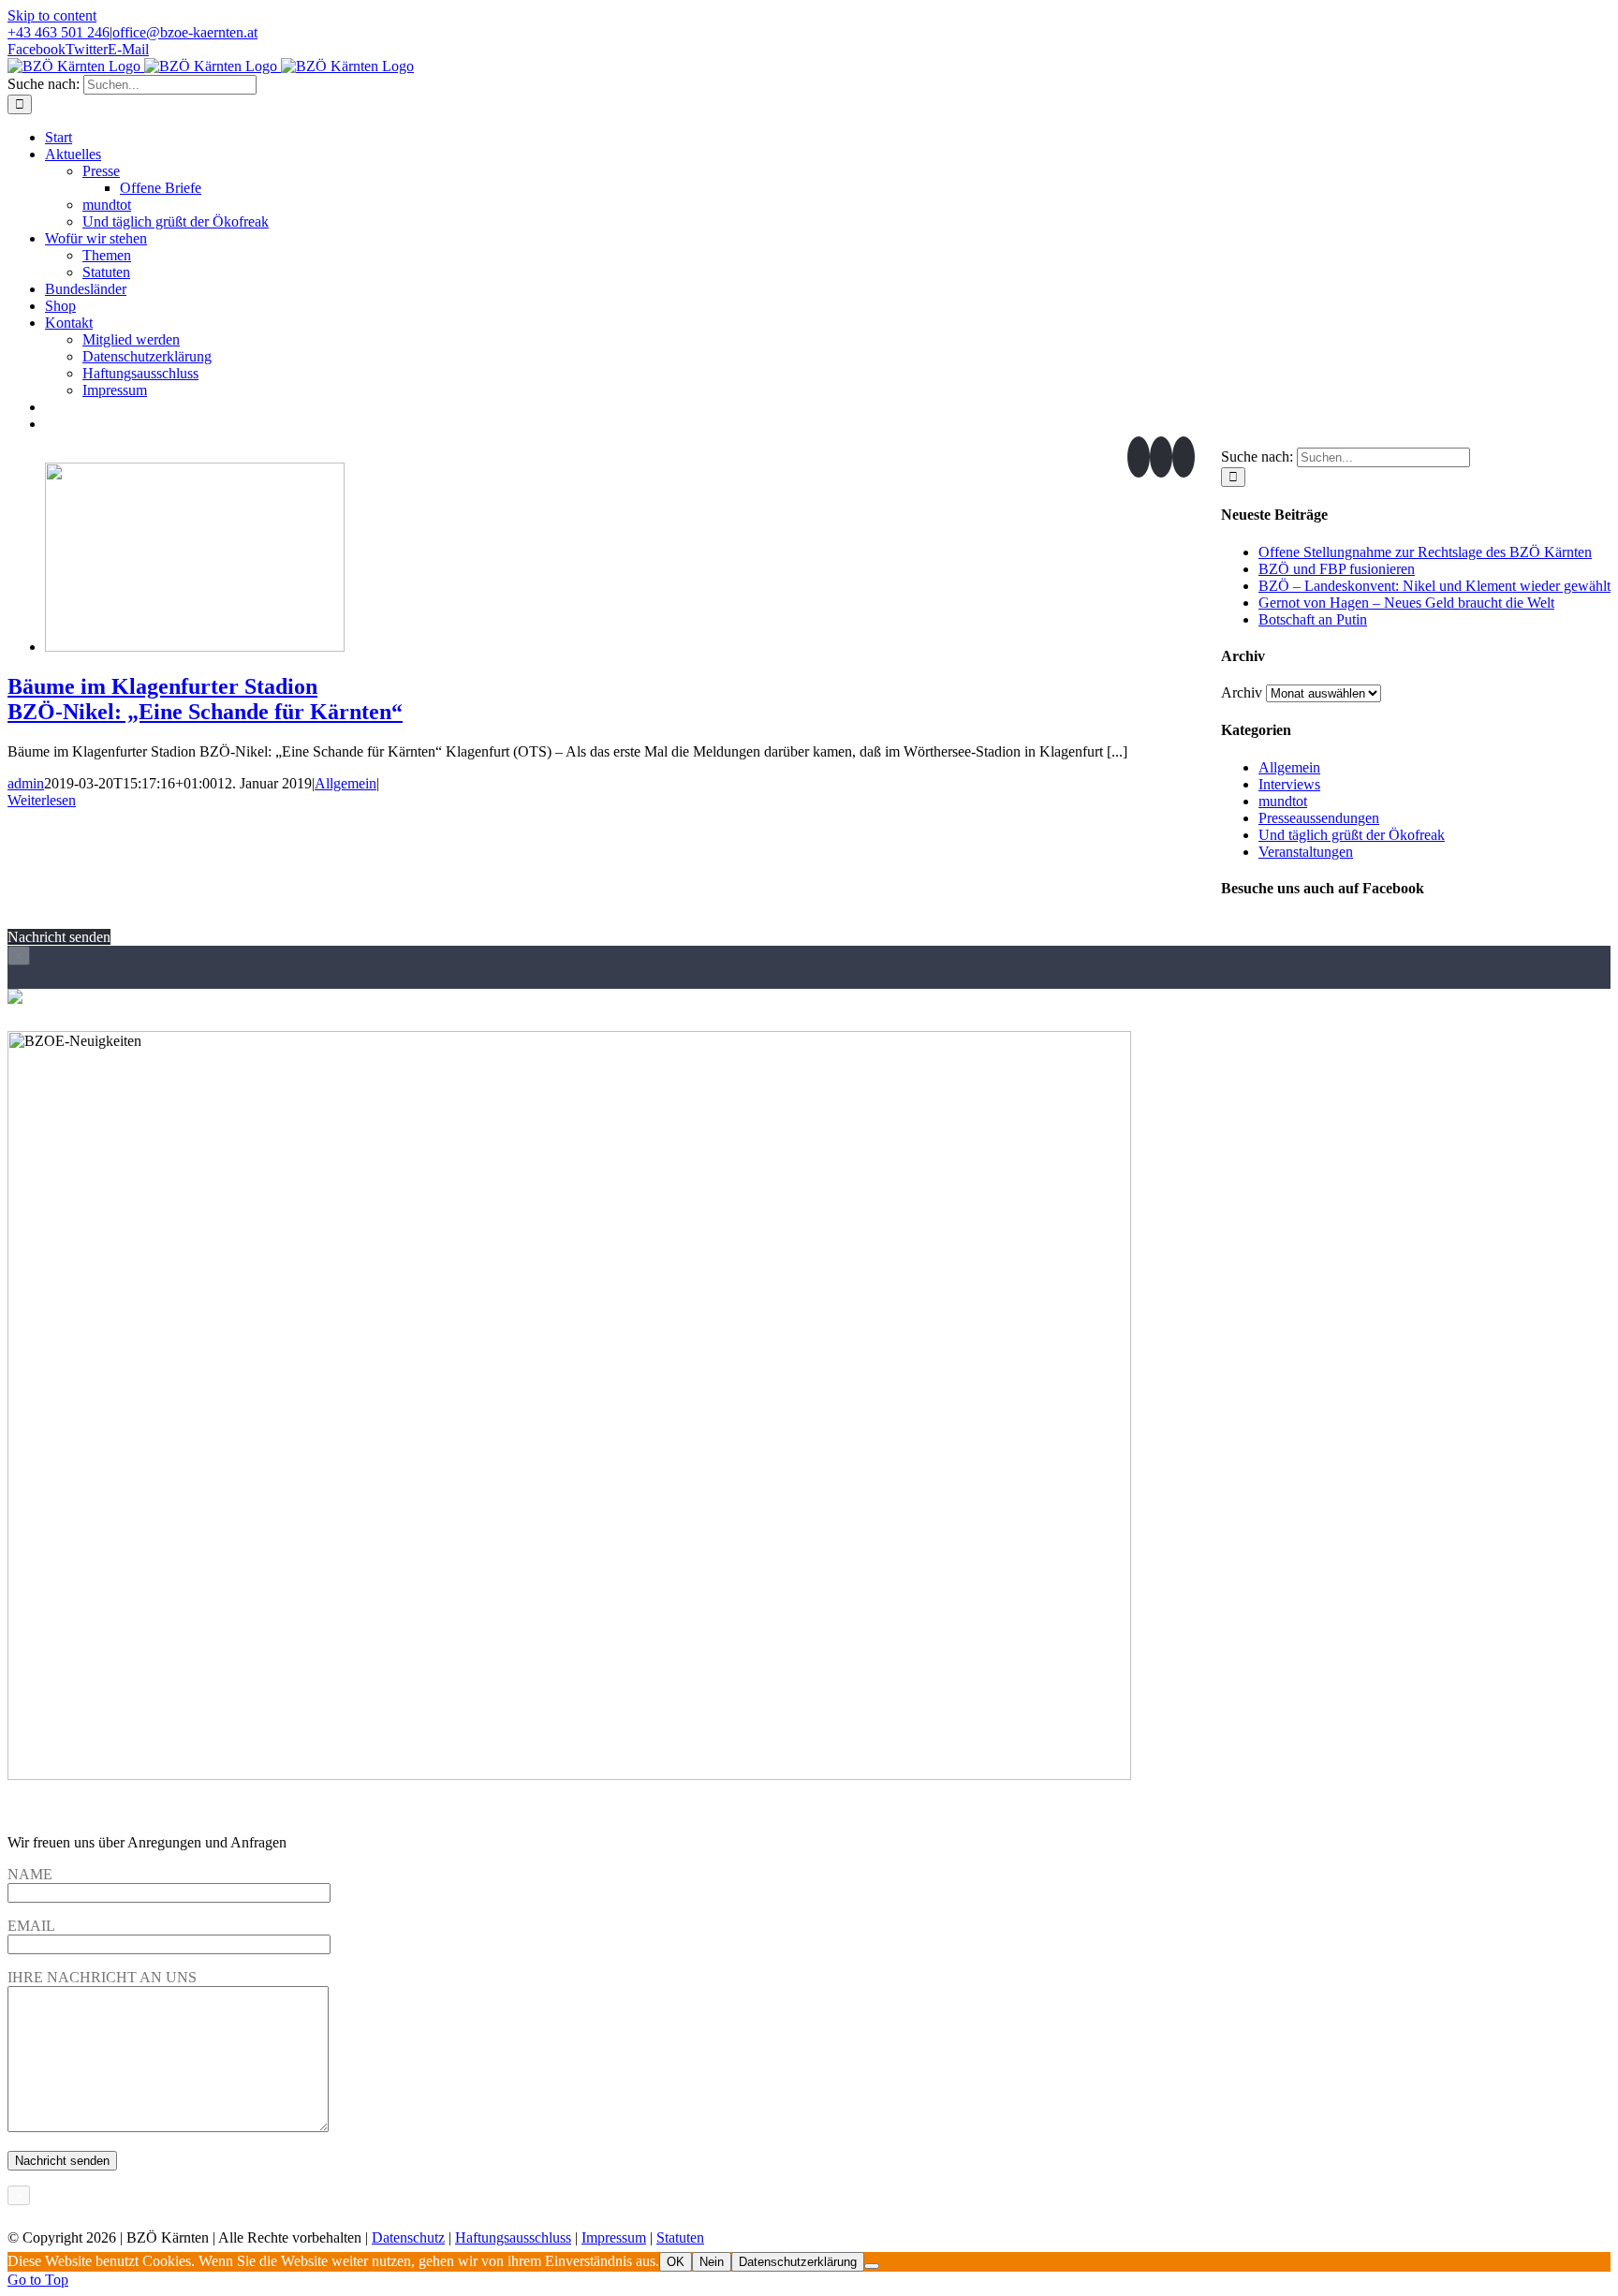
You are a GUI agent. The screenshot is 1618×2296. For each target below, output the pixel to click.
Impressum (614, 2237)
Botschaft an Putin (1313, 619)
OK (676, 2262)
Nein (712, 2262)
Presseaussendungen (1319, 818)
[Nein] (872, 2266)
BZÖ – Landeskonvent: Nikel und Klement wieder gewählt (1434, 586)
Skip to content (52, 15)
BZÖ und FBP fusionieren (1337, 569)
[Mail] (1184, 457)
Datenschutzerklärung (798, 2262)
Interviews (1289, 784)
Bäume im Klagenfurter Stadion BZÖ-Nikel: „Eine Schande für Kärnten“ (205, 699)
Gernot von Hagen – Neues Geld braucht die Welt (1406, 603)
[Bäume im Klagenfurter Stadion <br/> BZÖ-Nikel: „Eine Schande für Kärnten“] (195, 647)
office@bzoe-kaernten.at (185, 32)
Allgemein (346, 783)
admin (26, 783)
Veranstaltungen (1306, 852)
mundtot (1283, 801)
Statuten (680, 2237)
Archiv (1242, 692)
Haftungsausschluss (513, 2237)
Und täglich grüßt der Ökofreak (1352, 835)
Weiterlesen (42, 800)
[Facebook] (1139, 457)
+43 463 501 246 (59, 32)
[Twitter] (1161, 457)
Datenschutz (408, 2237)
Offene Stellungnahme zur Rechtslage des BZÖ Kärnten (1425, 552)
